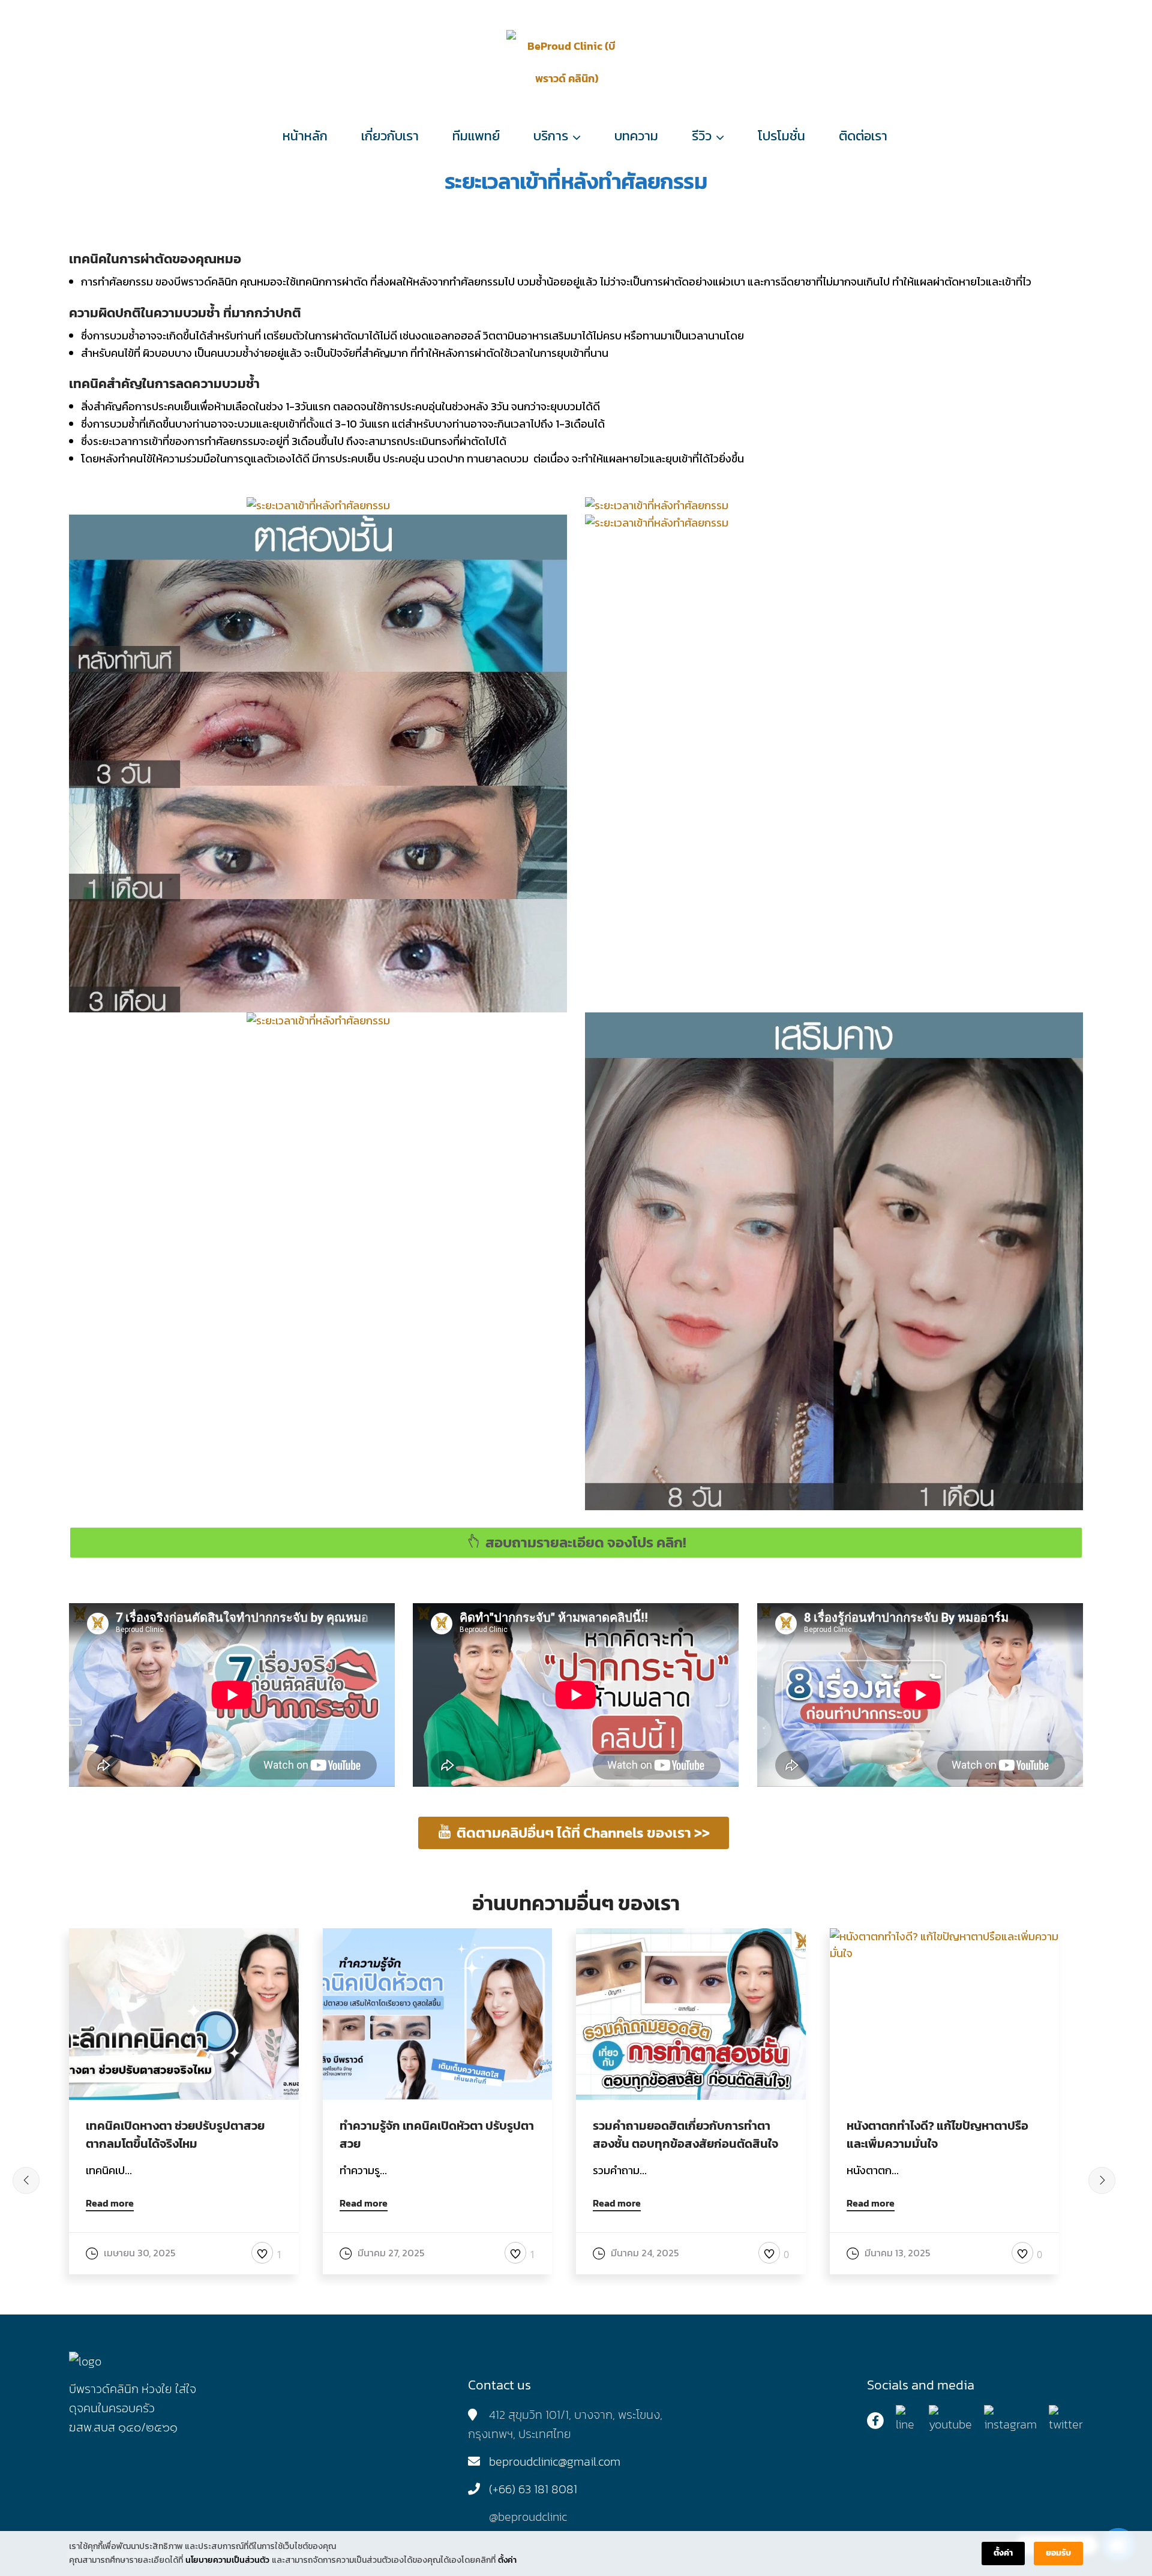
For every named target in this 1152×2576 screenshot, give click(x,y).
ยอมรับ (1058, 2553)
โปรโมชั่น (781, 136)
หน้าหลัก (305, 136)
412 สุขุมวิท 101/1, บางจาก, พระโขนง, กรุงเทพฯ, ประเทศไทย (565, 2424)
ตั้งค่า (507, 2560)
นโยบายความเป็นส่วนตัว (227, 2560)
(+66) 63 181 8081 (533, 2489)
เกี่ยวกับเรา (390, 136)
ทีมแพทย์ (476, 136)
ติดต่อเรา (863, 136)
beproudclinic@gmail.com (555, 2461)
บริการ (551, 136)
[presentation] (26, 2180)
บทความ (636, 136)
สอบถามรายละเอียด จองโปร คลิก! (586, 1542)
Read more (110, 2204)
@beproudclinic (528, 2517)
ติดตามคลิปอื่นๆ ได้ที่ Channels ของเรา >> (583, 1833)
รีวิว (702, 136)
